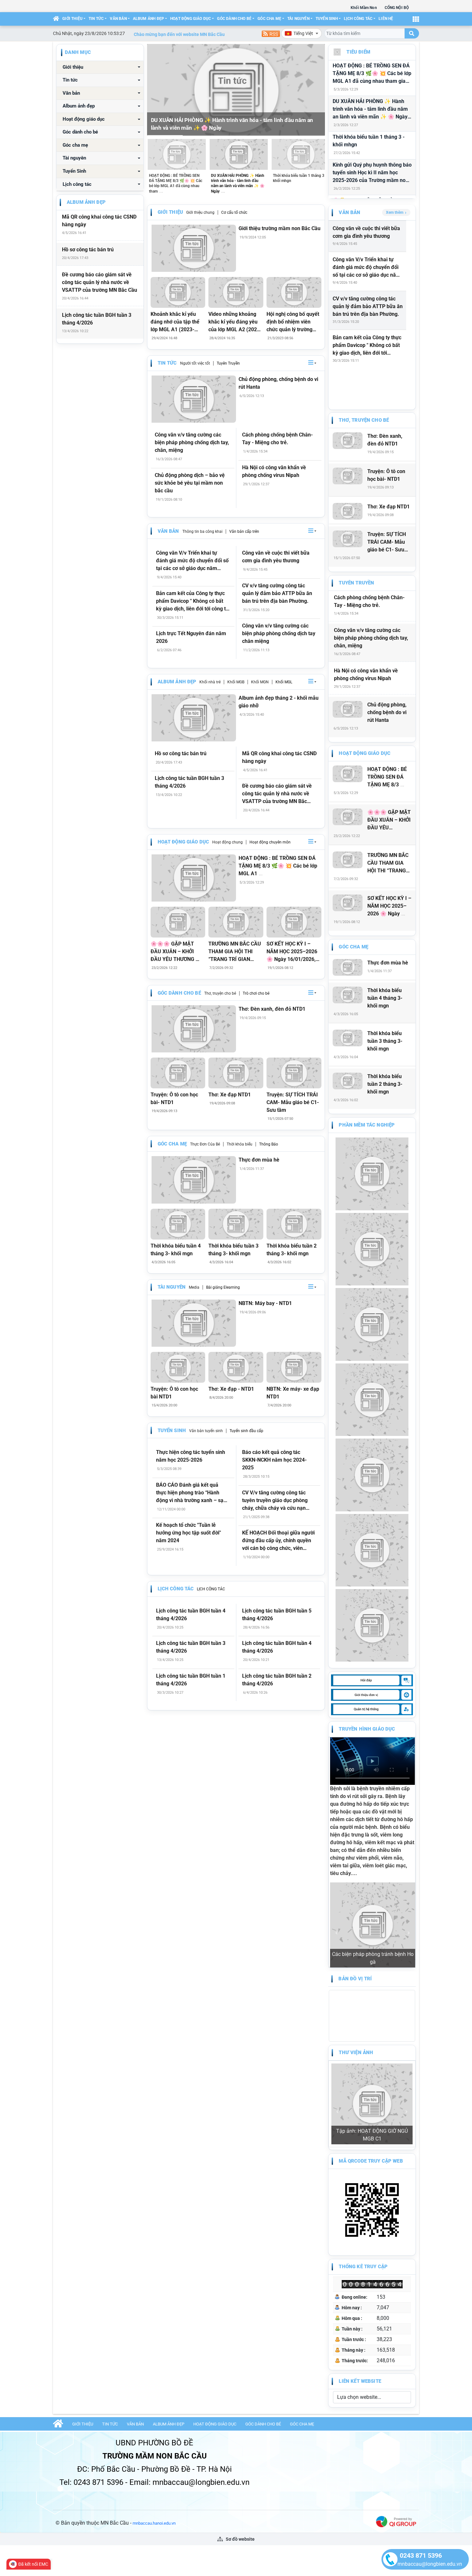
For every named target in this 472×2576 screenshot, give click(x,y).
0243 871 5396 (421, 2555)
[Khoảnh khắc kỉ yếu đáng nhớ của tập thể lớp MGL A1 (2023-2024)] (178, 292)
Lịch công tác (358, 19)
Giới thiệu (72, 19)
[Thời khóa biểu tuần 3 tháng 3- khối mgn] (236, 1224)
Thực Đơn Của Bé (205, 1144)
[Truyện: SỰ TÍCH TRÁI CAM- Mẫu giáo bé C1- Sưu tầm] (294, 1073)
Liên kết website (360, 2231)
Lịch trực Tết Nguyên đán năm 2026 (191, 637)
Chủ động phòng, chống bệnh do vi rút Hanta (278, 383)
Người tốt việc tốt (195, 363)
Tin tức (96, 19)
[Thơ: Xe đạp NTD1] (236, 1073)
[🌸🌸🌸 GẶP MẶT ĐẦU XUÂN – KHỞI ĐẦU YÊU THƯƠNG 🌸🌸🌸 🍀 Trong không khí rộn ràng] (178, 922)
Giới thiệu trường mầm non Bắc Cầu (280, 228)
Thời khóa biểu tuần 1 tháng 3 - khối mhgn (369, 141)
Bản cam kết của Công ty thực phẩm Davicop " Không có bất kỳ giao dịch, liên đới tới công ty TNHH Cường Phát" (192, 601)
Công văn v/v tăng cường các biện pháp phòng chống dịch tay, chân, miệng (192, 442)
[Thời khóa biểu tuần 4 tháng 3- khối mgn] (178, 1224)
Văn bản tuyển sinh (206, 1431)
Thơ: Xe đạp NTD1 (230, 1095)
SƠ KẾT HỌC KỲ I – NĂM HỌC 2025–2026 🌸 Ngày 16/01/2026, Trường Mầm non (292, 952)
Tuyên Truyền (228, 363)
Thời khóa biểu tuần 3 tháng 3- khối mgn (233, 1250)
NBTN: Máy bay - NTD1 (265, 1303)
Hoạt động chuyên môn (270, 842)
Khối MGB (236, 682)
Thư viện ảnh (356, 1975)
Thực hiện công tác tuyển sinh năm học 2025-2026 (191, 1456)
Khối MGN (260, 682)
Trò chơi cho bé (256, 993)
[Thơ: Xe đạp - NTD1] (236, 1367)
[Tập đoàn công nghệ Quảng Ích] (396, 2371)
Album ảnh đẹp (149, 19)
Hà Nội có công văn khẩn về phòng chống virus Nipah (274, 471)
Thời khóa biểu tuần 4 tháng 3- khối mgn (176, 1250)
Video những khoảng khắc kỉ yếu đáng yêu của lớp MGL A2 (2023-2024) (235, 322)
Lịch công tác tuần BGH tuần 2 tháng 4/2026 (277, 1680)
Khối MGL (284, 682)
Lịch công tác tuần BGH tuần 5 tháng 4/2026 (277, 1615)
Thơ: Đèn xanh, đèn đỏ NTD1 (272, 1009)
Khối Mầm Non (364, 8)
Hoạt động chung (227, 842)
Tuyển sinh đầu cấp (246, 1431)
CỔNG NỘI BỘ (397, 8)
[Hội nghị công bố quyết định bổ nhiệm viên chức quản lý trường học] (294, 292)
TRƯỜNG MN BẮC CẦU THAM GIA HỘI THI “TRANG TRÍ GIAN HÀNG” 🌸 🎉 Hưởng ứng (235, 952)
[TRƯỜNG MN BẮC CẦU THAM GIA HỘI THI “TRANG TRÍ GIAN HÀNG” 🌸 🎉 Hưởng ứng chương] (236, 922)
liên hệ (386, 19)
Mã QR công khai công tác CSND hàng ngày (99, 221)
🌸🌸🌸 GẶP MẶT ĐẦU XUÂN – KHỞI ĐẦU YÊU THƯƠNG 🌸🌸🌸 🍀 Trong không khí (176, 952)
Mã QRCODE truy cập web (371, 2010)
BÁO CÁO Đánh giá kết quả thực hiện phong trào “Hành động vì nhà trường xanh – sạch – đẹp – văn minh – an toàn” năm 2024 (192, 1493)
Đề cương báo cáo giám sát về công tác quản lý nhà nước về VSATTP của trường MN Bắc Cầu (100, 282)
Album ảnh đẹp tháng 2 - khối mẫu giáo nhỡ (279, 702)
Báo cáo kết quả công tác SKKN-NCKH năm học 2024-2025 (274, 1460)
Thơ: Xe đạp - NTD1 (231, 1389)
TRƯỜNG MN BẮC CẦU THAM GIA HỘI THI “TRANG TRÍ (388, 863)
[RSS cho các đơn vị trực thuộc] (271, 33)
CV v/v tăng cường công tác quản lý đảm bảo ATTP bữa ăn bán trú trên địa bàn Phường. (277, 593)
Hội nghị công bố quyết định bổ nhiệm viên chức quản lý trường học (293, 322)
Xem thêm (395, 212)
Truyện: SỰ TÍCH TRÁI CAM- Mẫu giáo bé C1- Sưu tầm (293, 1102)
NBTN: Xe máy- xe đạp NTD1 (293, 1393)
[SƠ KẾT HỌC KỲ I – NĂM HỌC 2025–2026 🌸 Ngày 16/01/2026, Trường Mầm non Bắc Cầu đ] (294, 922)
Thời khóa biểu (240, 1144)
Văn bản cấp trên (244, 532)
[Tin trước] (156, 90)
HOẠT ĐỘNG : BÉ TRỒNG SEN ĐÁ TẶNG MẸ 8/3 (387, 777)
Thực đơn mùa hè (259, 1160)
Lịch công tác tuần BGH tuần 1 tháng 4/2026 (191, 1680)
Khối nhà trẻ (210, 682)
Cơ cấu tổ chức (234, 212)
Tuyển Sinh (327, 19)
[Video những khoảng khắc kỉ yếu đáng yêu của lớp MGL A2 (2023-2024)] (236, 292)
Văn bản (118, 19)
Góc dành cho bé (234, 19)
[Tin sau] (316, 90)
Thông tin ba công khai (202, 532)
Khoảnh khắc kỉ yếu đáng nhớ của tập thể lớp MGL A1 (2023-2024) (175, 322)
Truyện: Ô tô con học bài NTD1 (174, 1393)
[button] (312, 363)
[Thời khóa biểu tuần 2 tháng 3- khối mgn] (294, 1224)
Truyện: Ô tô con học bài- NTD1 (174, 1098)
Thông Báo (269, 1144)
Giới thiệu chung (200, 212)
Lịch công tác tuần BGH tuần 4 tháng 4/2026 (191, 1615)
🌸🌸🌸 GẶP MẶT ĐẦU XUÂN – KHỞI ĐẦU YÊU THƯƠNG (389, 820)
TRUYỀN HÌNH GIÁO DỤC (367, 1729)
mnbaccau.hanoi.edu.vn (154, 2373)
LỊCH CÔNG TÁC (211, 1589)
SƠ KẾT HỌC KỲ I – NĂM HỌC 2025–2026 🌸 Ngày (389, 906)
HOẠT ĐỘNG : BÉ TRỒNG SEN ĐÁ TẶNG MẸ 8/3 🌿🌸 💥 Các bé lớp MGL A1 (278, 866)
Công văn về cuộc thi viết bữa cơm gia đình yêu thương (276, 557)
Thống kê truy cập (363, 2116)
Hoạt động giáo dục (191, 19)
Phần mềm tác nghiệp (367, 1125)
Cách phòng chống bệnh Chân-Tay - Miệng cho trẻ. (277, 439)
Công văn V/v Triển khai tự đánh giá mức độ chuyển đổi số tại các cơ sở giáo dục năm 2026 (192, 561)
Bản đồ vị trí (355, 1902)
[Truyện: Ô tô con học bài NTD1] (178, 1367)
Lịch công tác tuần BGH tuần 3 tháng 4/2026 (97, 319)
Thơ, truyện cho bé (220, 993)
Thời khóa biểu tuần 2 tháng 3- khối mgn (292, 1250)
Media (194, 1287)
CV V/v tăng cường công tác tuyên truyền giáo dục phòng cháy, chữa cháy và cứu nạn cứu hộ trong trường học (275, 1501)
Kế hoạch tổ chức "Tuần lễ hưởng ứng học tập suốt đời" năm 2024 (188, 1533)
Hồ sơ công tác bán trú (88, 250)
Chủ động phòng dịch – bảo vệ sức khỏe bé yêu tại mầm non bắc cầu (190, 483)
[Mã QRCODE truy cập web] (372, 2059)
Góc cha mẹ (269, 19)
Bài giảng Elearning (223, 1287)
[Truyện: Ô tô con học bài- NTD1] (178, 1073)
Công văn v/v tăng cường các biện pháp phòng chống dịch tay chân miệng (279, 633)
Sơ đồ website (240, 2389)
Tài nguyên (298, 19)
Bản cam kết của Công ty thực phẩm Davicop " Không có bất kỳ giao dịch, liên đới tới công (367, 346)
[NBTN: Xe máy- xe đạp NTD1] (294, 1367)
